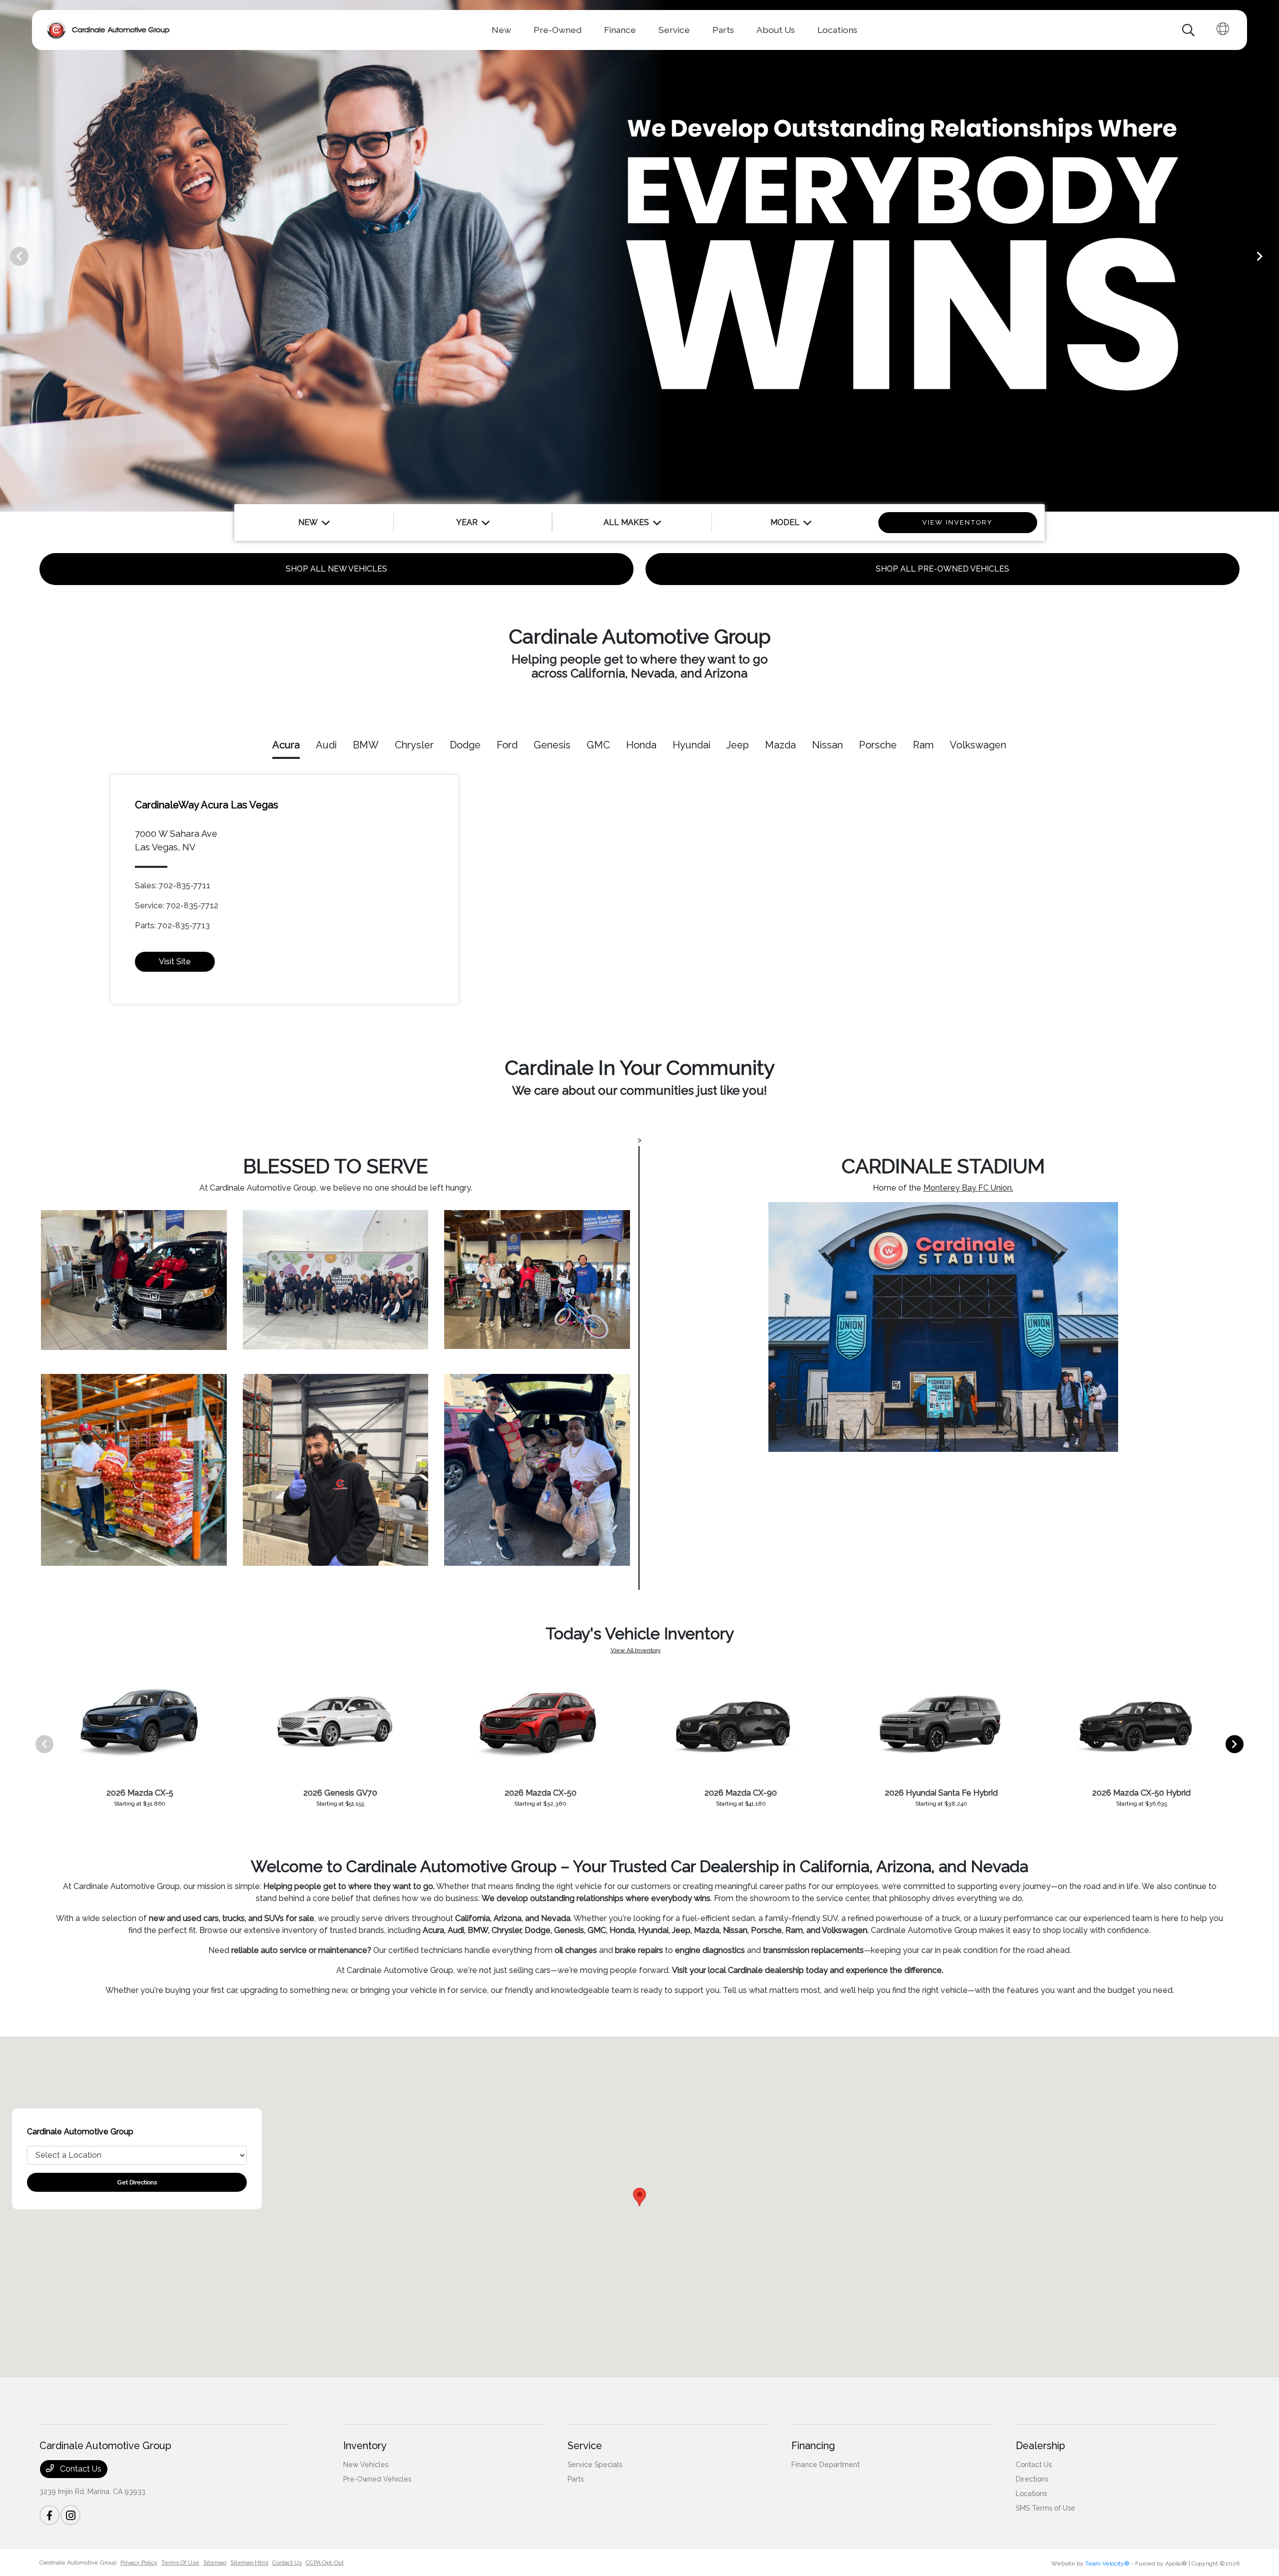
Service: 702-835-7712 (177, 906)
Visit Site (175, 962)
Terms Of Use (180, 2563)
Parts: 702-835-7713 (172, 926)
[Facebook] (49, 2515)
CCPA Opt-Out (325, 2563)
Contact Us (80, 2469)
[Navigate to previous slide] (7, 256)
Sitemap (215, 2563)
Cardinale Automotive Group (78, 2563)
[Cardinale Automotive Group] (108, 30)
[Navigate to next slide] (1272, 256)
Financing (813, 2446)
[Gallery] (639, 256)
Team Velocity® (1107, 2564)
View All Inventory (636, 1650)
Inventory (365, 2446)
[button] (639, 2197)
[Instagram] (70, 2515)
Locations (1031, 2494)
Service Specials (595, 2465)
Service (585, 2446)
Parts (576, 2479)
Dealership (1040, 2446)
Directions (1032, 2479)
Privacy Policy (139, 2563)
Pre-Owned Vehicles (377, 2479)
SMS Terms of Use (1045, 2508)
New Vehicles (366, 2465)
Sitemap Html (249, 2563)
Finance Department (826, 2465)
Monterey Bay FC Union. (968, 1188)
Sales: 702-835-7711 (173, 886)
